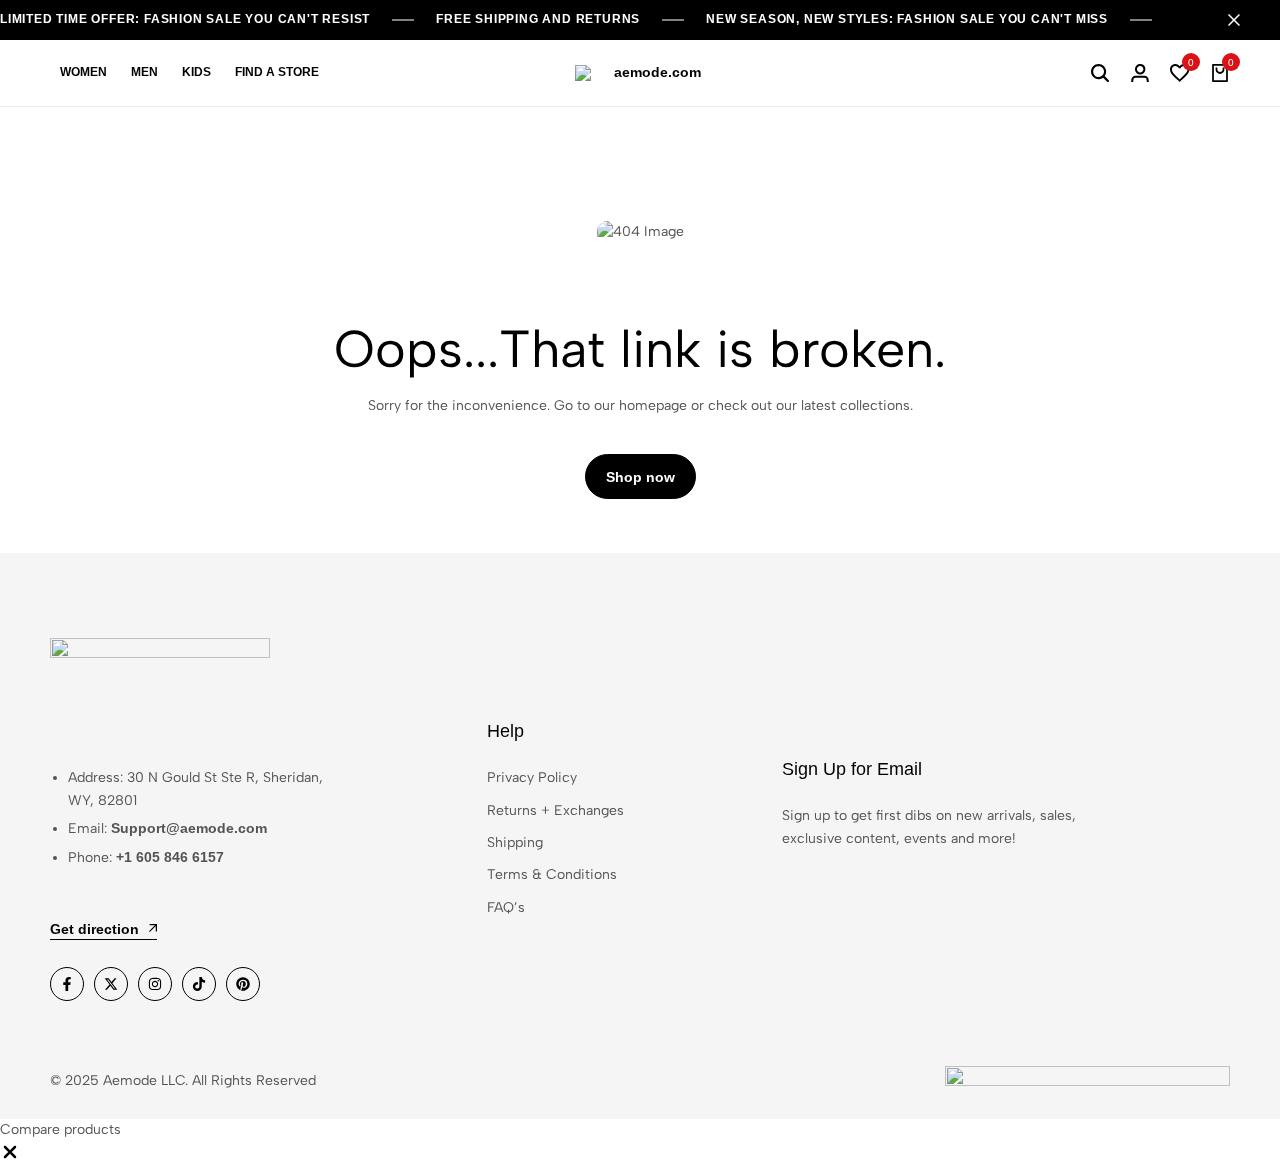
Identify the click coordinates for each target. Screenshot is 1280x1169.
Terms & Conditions (552, 874)
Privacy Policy (532, 777)
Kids (196, 72)
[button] (1180, 73)
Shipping (515, 842)
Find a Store (277, 72)
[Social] (67, 984)
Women (83, 72)
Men (144, 72)
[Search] (1100, 73)
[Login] (1140, 73)
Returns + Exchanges (555, 810)
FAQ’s (506, 907)
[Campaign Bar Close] (1244, 20)
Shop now (640, 477)
